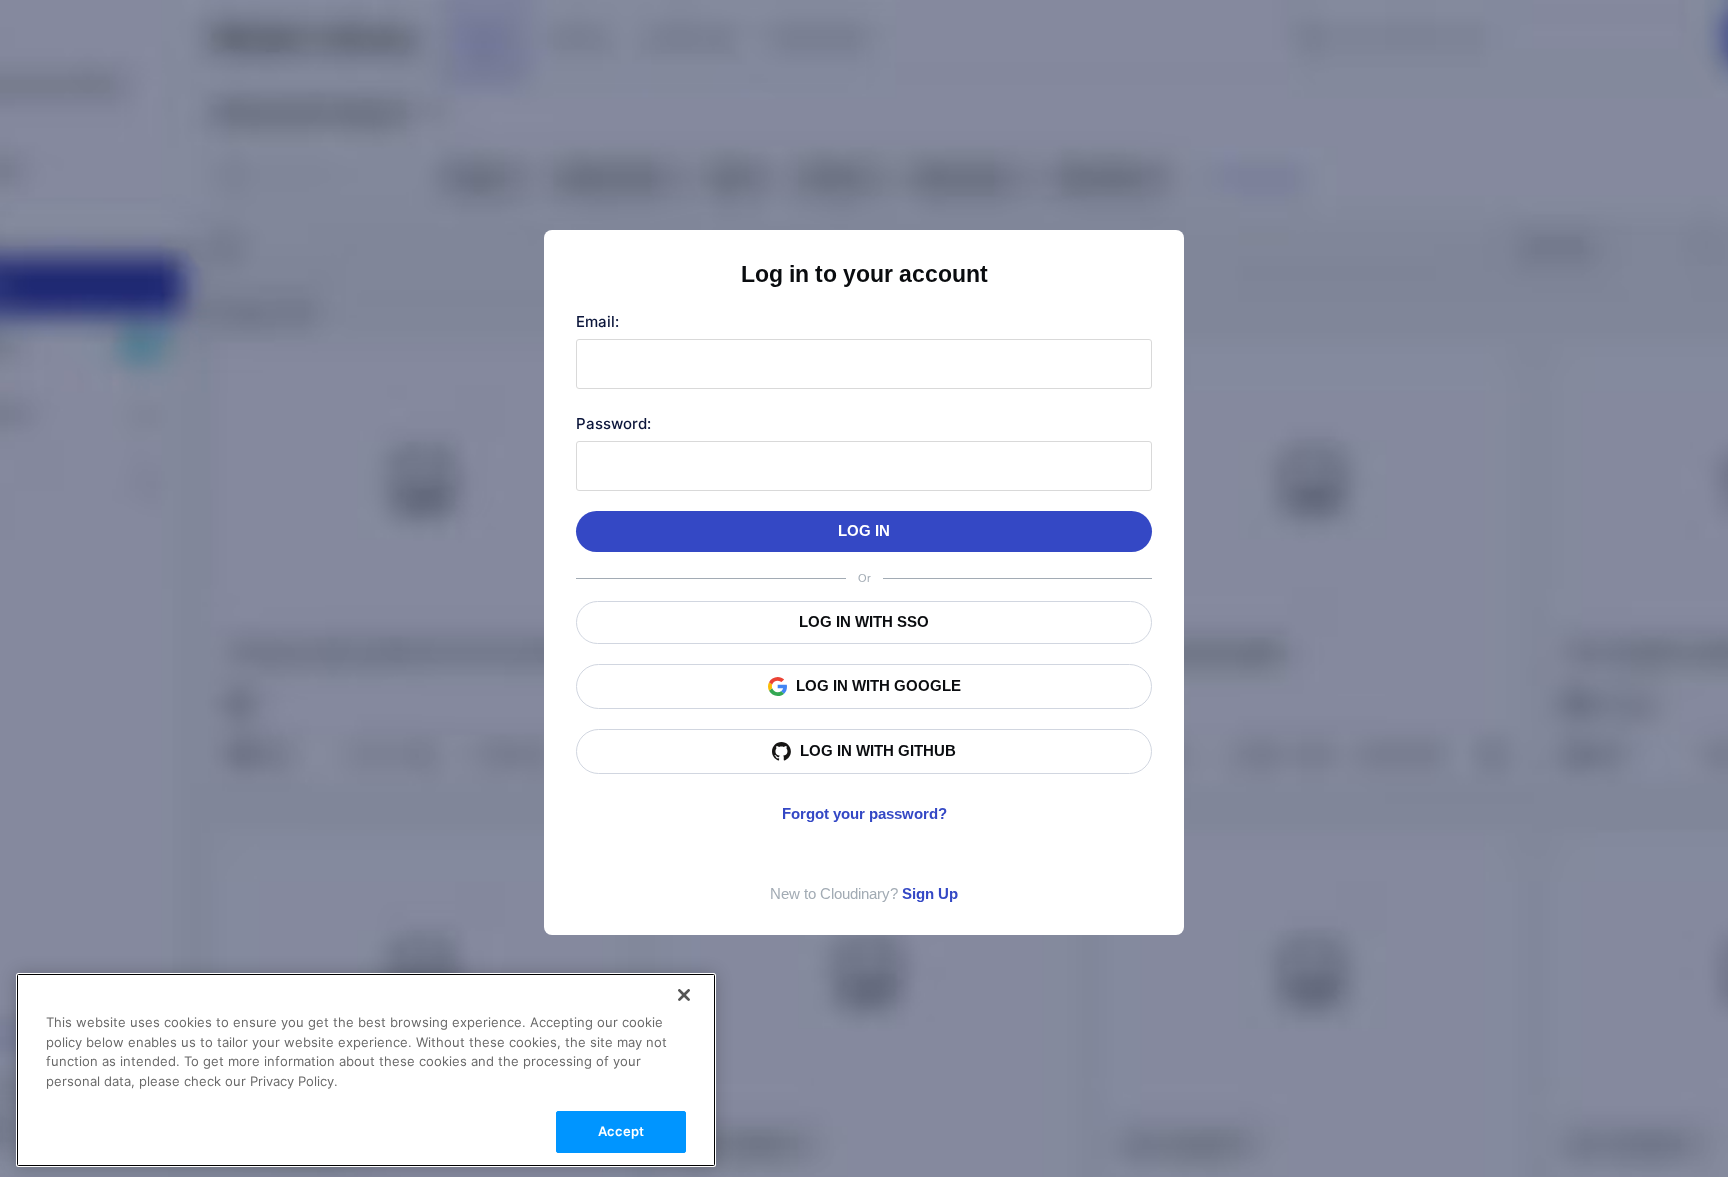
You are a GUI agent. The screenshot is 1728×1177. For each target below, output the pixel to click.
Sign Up (930, 893)
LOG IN (864, 530)
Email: (597, 321)
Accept (621, 1131)
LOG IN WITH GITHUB (878, 750)
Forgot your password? (864, 813)
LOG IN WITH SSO (864, 621)
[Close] (684, 995)
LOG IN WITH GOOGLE (878, 685)
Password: (613, 423)
